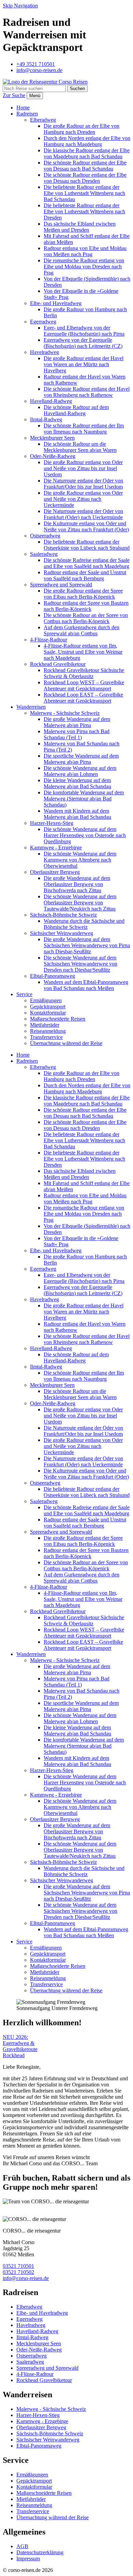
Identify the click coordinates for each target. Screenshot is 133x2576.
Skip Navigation (20, 6)
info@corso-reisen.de (26, 2278)
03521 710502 (18, 2272)
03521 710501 (18, 2266)
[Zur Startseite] (45, 82)
